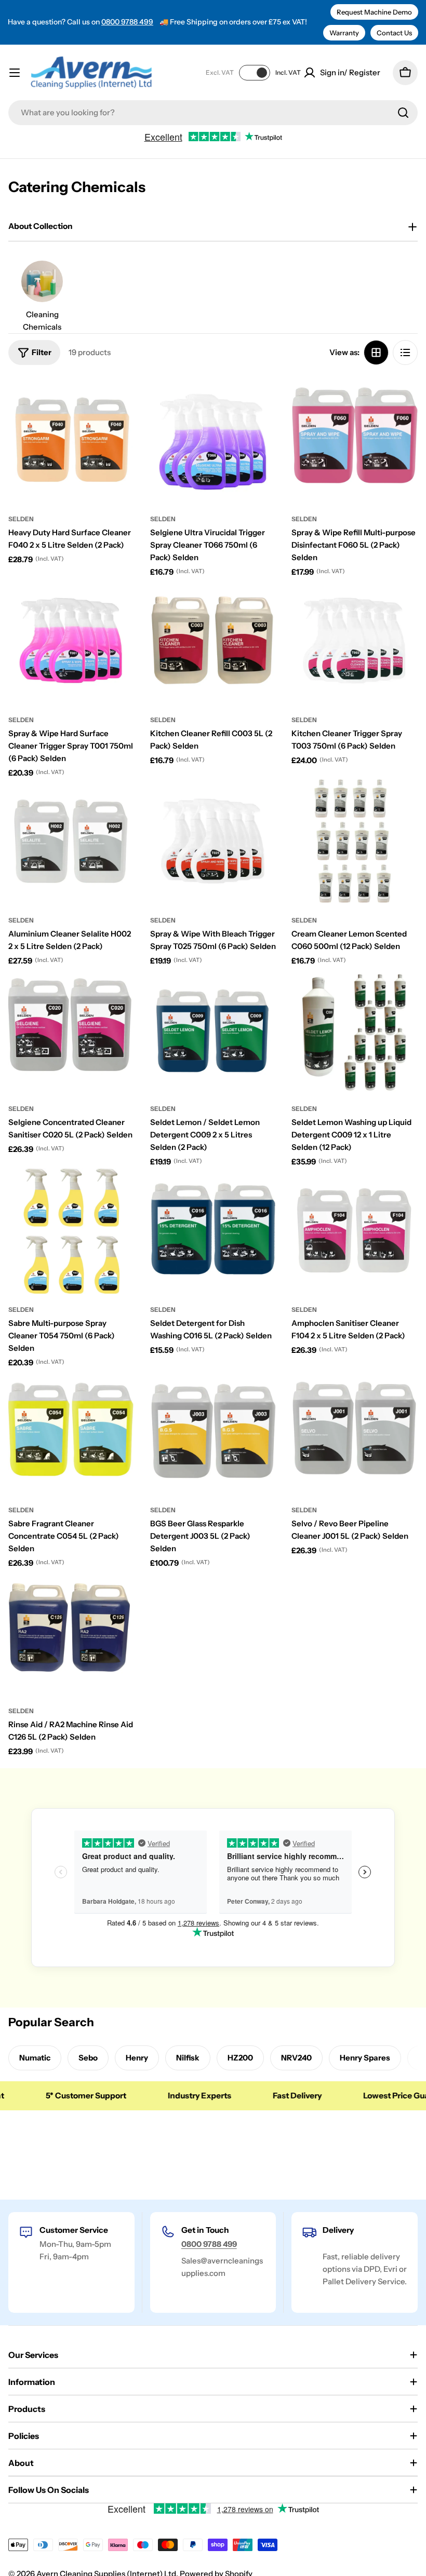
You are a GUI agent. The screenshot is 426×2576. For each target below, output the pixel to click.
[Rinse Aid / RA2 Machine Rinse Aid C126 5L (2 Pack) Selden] (71, 1632)
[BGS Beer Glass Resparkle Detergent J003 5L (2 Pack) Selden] (213, 1432)
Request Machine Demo (374, 12)
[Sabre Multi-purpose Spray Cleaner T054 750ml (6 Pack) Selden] (71, 1231)
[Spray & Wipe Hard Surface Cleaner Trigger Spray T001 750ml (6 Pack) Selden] (71, 641)
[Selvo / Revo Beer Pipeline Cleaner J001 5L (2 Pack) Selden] (355, 1432)
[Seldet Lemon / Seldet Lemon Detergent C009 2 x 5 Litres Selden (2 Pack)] (213, 1030)
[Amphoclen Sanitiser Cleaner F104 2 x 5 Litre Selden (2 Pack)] (355, 1231)
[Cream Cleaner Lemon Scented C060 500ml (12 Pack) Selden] (355, 842)
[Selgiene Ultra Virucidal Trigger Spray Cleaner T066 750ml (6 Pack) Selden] (213, 440)
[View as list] (405, 352)
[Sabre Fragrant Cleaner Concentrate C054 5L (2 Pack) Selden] (71, 1432)
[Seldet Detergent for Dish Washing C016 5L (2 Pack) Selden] (213, 1231)
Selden (21, 519)
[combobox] (213, 113)
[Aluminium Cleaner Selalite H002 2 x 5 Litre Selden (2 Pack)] (71, 842)
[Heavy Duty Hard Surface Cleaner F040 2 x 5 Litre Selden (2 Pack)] (71, 440)
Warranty (344, 33)
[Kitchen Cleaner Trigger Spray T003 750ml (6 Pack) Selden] (355, 641)
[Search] (403, 113)
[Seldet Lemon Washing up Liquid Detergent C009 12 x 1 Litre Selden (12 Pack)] (355, 1030)
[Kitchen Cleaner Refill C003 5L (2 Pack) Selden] (213, 641)
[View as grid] (376, 352)
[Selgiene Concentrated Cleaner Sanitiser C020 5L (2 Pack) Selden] (71, 1030)
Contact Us (394, 33)
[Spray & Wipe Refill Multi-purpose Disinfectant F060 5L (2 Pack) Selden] (355, 440)
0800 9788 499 (127, 22)
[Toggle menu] (15, 73)
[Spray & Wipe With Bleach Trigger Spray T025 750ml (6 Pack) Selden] (213, 842)
